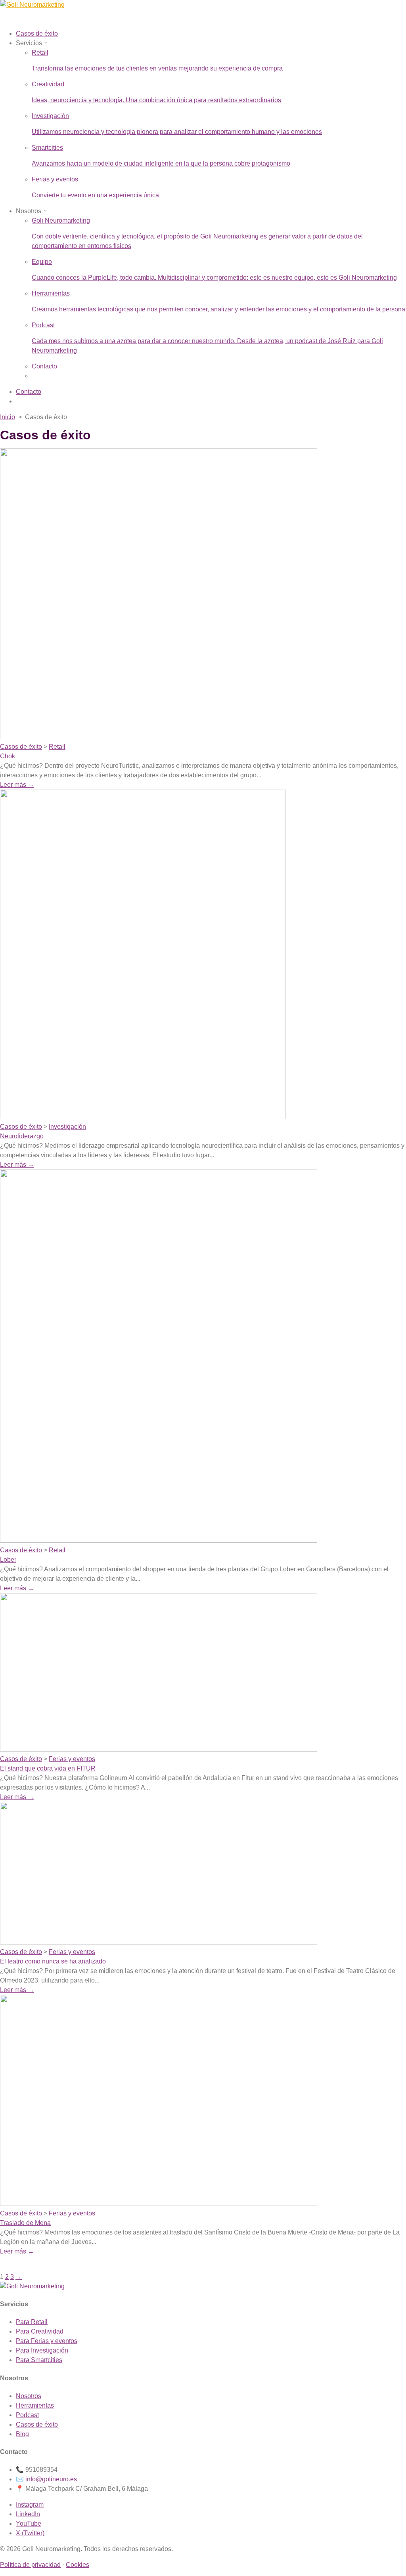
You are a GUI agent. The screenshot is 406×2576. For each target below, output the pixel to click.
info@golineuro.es (51, 2479)
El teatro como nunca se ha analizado (53, 1961)
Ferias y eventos (72, 1759)
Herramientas (35, 2405)
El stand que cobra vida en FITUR (48, 1768)
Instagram (30, 2504)
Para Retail (32, 2322)
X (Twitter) (30, 2533)
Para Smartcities (39, 2360)
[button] (32, 43)
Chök (8, 756)
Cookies (78, 2565)
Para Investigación (42, 2350)
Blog (22, 2434)
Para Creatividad (40, 2331)
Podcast (27, 2415)
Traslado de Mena (25, 2223)
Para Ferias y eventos (47, 2341)
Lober (8, 1560)
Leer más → (17, 785)
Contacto (44, 366)
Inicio (8, 417)
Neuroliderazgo (22, 1136)
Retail (57, 747)
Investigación (67, 1127)
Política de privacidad (30, 2565)
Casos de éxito (21, 747)
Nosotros (29, 2396)
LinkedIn (28, 2514)
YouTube (29, 2524)
